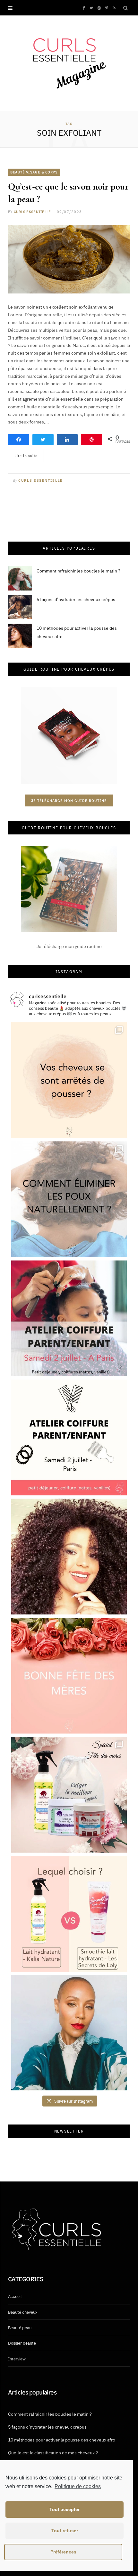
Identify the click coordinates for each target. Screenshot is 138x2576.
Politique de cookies (78, 2486)
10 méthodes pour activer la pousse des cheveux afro (62, 2440)
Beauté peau (20, 2327)
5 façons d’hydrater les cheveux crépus (76, 599)
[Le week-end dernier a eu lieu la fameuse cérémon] (69, 2033)
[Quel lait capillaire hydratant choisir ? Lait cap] (69, 1914)
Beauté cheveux (23, 2312)
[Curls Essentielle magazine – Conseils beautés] (69, 62)
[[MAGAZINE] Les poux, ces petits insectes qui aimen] (69, 1199)
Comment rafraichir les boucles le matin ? (78, 571)
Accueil (15, 2296)
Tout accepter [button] (65, 2509)
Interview (17, 2358)
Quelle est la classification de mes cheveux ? (53, 2452)
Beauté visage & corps (34, 172)
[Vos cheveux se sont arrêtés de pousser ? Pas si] (69, 1080)
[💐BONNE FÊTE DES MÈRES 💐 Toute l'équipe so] (69, 1676)
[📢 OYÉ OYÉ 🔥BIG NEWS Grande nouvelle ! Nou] (69, 1318)
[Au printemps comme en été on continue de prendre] (69, 1557)
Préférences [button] (63, 2552)
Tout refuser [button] (65, 2531)
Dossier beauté (22, 2343)
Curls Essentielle (32, 212)
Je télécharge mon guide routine (69, 800)
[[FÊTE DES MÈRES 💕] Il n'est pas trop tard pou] (69, 1795)
